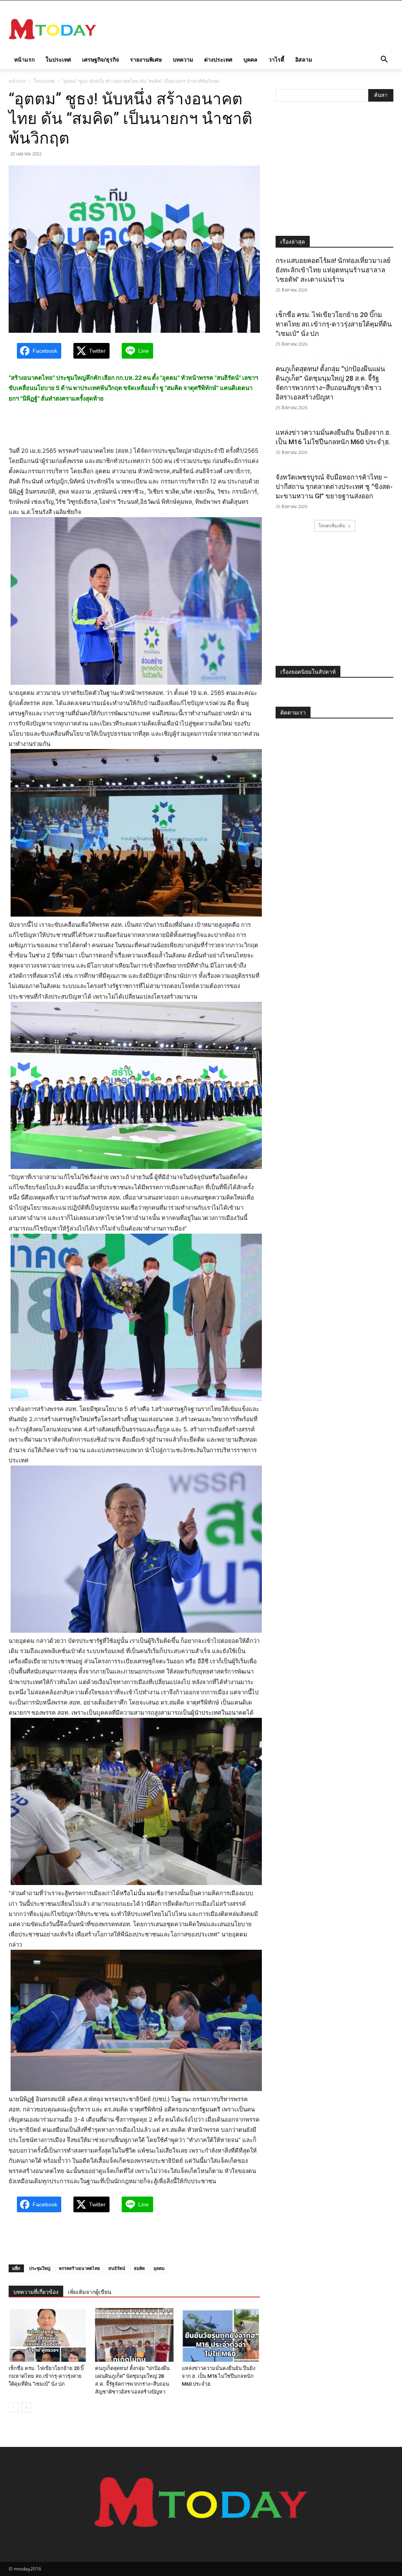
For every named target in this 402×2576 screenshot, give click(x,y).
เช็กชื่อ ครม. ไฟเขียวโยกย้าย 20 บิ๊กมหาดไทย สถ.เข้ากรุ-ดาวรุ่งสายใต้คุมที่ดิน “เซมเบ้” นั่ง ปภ (46, 2376)
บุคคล (250, 59)
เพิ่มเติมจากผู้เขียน (90, 2292)
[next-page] (26, 2407)
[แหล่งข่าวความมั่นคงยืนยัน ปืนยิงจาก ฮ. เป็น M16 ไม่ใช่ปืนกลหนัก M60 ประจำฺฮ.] (221, 2335)
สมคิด (139, 2268)
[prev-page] (14, 2407)
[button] (384, 60)
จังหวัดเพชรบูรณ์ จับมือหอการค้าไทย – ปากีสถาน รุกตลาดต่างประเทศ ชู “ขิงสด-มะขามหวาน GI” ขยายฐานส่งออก (334, 487)
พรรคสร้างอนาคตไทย (79, 2268)
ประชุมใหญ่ (40, 2268)
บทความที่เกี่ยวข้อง (36, 2292)
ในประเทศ (58, 59)
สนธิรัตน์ (117, 2268)
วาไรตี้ (276, 59)
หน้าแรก (24, 59)
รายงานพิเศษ (146, 59)
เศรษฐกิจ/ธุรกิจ (100, 59)
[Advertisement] (250, 29)
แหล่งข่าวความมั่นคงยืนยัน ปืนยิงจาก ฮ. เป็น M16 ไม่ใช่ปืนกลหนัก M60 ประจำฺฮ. (218, 2376)
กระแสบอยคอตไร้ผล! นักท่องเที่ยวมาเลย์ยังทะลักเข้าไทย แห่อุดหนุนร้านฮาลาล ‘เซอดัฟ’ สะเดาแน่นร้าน (333, 270)
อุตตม (159, 2268)
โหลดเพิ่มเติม (332, 526)
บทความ (183, 59)
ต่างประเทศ (218, 59)
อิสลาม (304, 59)
